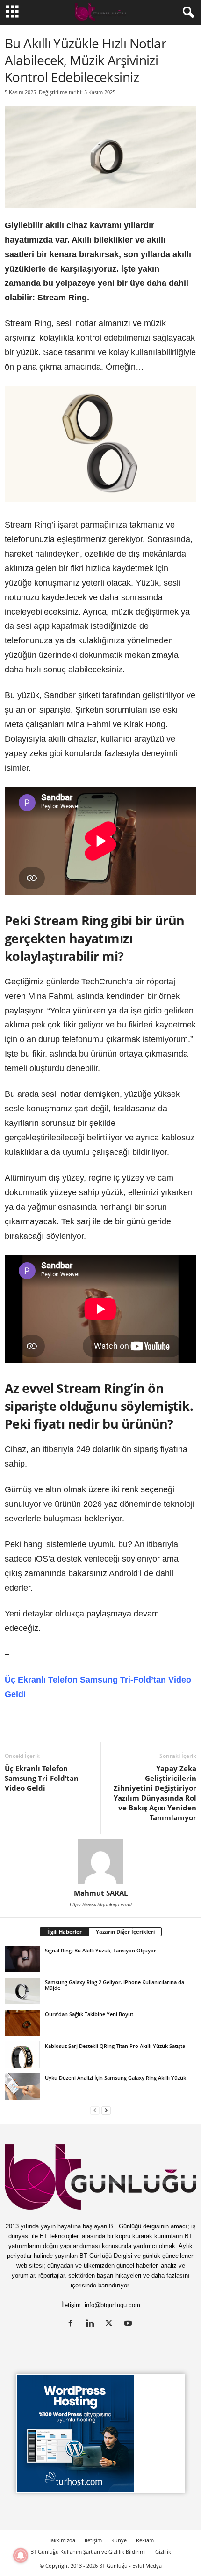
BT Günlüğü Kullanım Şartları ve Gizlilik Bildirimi (88, 2551)
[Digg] (100, 1727)
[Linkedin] (14, 1727)
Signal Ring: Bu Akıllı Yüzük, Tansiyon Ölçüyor (100, 1950)
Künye (119, 2540)
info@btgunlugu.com (112, 2305)
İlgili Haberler (65, 1932)
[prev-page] (95, 2110)
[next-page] (106, 2110)
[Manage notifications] (21, 2555)
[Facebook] (57, 1727)
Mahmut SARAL (101, 1893)
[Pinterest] (79, 1727)
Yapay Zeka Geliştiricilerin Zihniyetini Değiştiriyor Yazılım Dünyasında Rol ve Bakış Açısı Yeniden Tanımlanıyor (155, 1793)
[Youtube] (129, 2324)
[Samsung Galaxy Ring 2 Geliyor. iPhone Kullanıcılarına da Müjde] (22, 1991)
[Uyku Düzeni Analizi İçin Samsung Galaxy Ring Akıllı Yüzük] (22, 2086)
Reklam (145, 2540)
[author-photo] (100, 1861)
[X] (36, 1727)
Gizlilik (163, 2551)
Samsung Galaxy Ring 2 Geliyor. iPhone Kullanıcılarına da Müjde (115, 1985)
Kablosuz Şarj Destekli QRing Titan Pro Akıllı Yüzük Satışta (115, 2046)
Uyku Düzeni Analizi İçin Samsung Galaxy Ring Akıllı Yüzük (115, 2078)
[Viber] (165, 1727)
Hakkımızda (61, 2540)
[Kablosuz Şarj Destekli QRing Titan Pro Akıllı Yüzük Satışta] (22, 2055)
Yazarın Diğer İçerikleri (125, 1932)
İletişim (93, 2540)
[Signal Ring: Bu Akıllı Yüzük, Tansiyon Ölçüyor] (22, 1959)
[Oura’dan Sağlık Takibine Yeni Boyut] (22, 2023)
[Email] (186, 1727)
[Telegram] (143, 1727)
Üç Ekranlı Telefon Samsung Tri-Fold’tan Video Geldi (42, 1778)
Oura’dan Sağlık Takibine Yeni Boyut (89, 2014)
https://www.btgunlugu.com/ (101, 1905)
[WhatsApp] (122, 1727)
